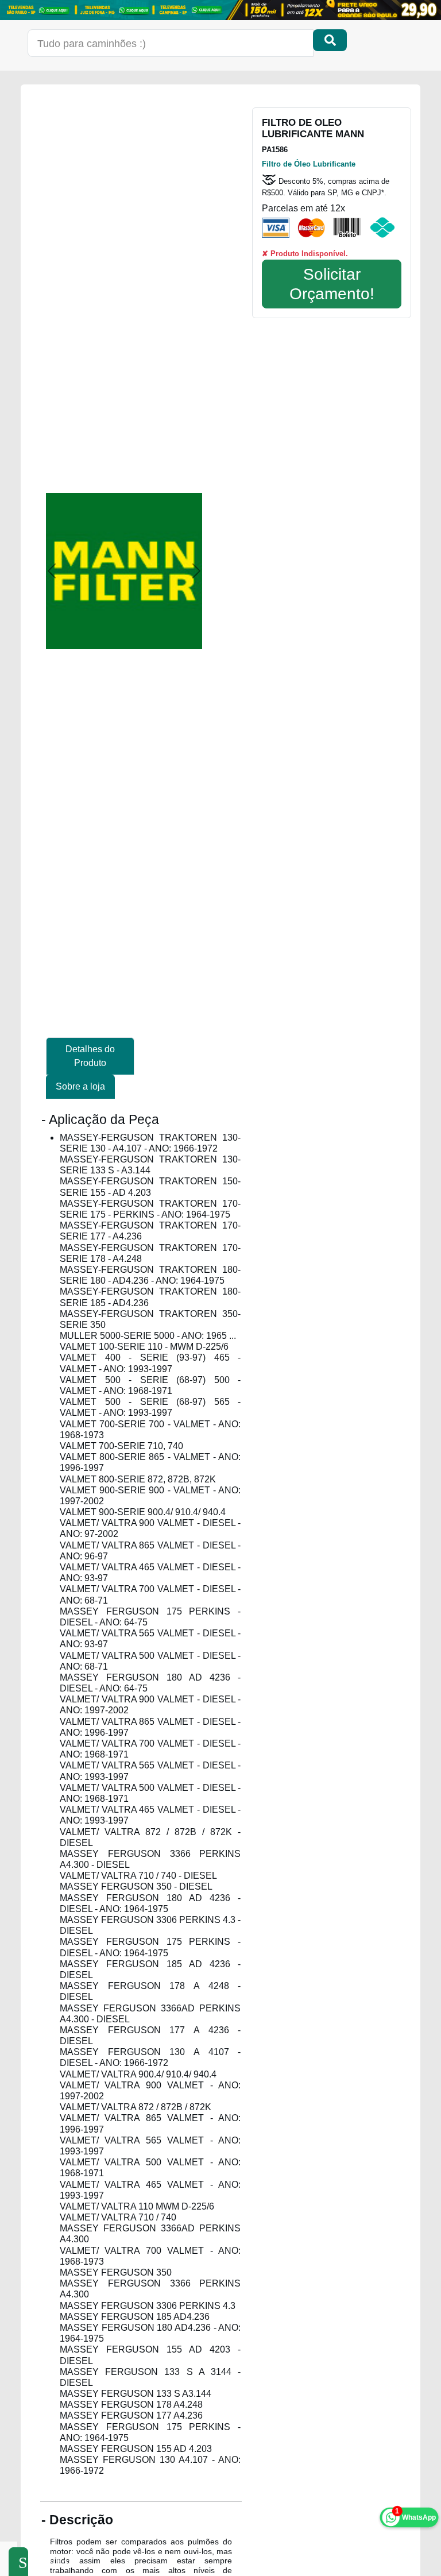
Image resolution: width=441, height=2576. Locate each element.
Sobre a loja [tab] (80, 1086)
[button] (52, 571)
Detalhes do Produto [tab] (90, 1056)
